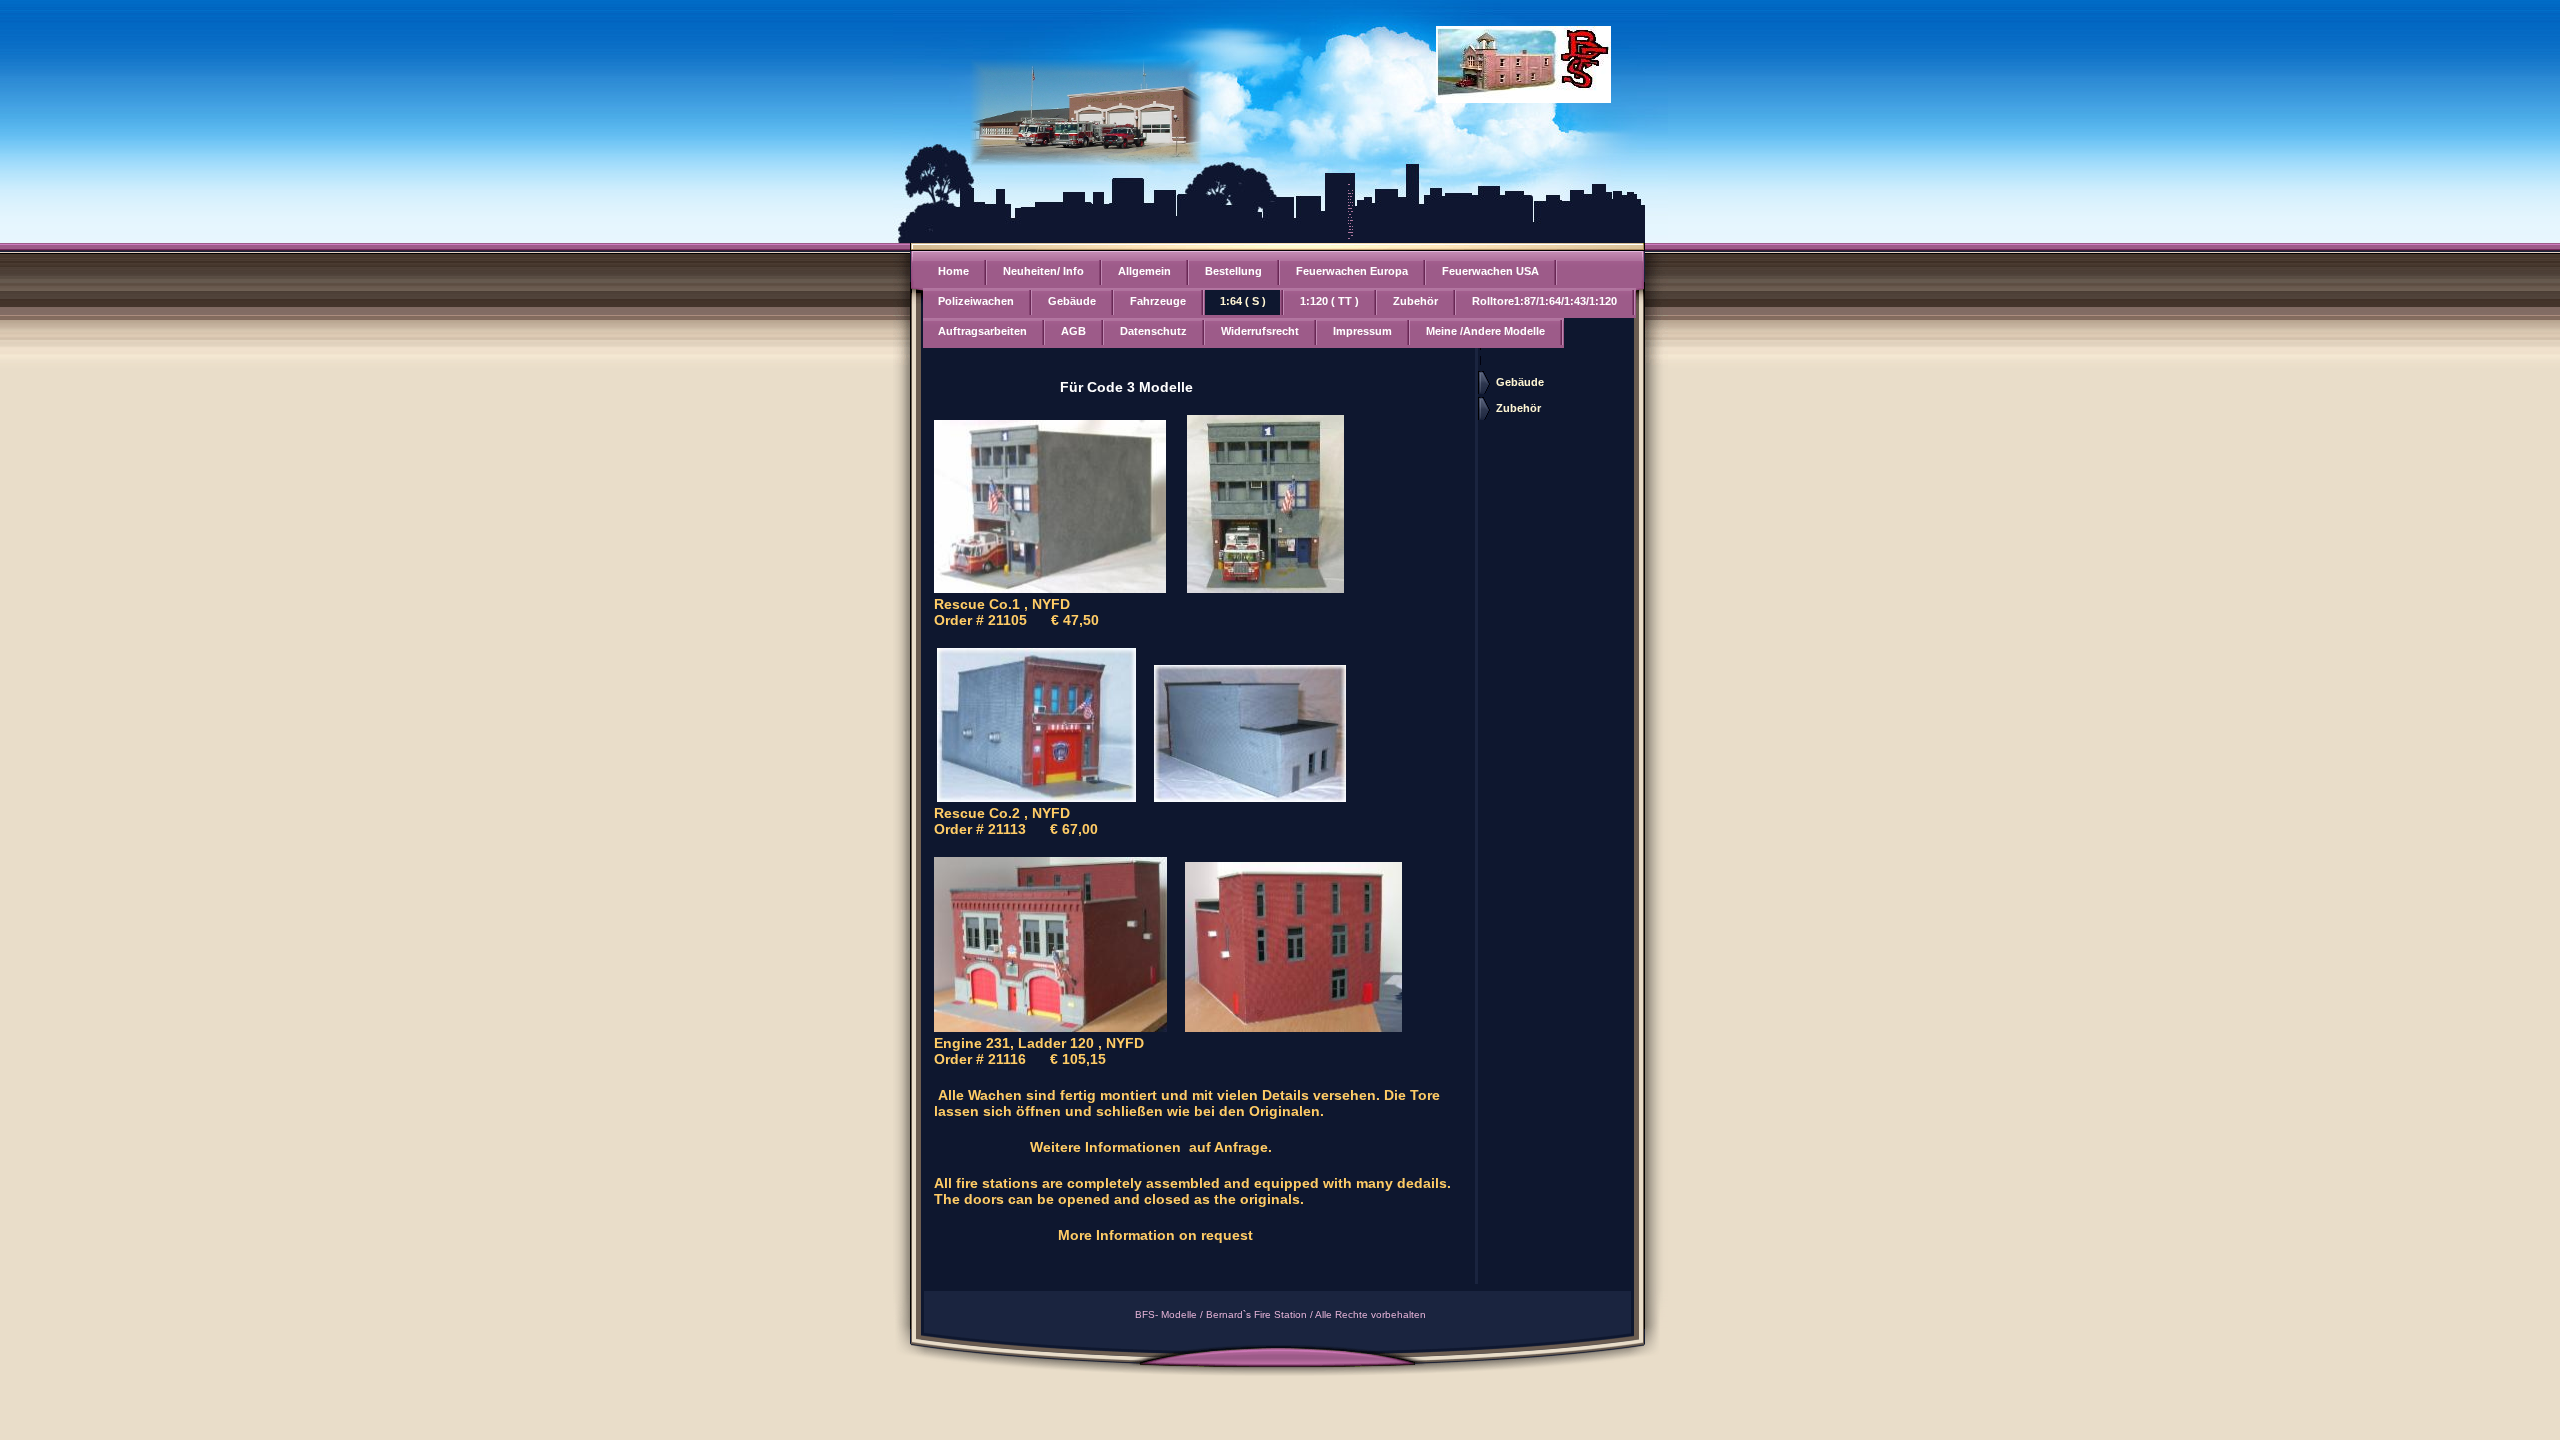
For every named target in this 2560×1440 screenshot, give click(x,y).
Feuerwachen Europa (1352, 271)
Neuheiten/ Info (1043, 271)
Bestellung (1233, 271)
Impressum (1362, 331)
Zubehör (1415, 301)
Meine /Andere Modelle (1485, 331)
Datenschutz (1153, 331)
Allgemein (1144, 271)
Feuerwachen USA (1490, 271)
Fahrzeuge (1158, 301)
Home (953, 271)
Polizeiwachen (976, 301)
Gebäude (1072, 301)
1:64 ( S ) (1243, 301)
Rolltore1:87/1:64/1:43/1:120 (1544, 301)
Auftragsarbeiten (982, 331)
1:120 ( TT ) (1329, 301)
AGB (1073, 331)
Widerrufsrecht (1260, 331)
